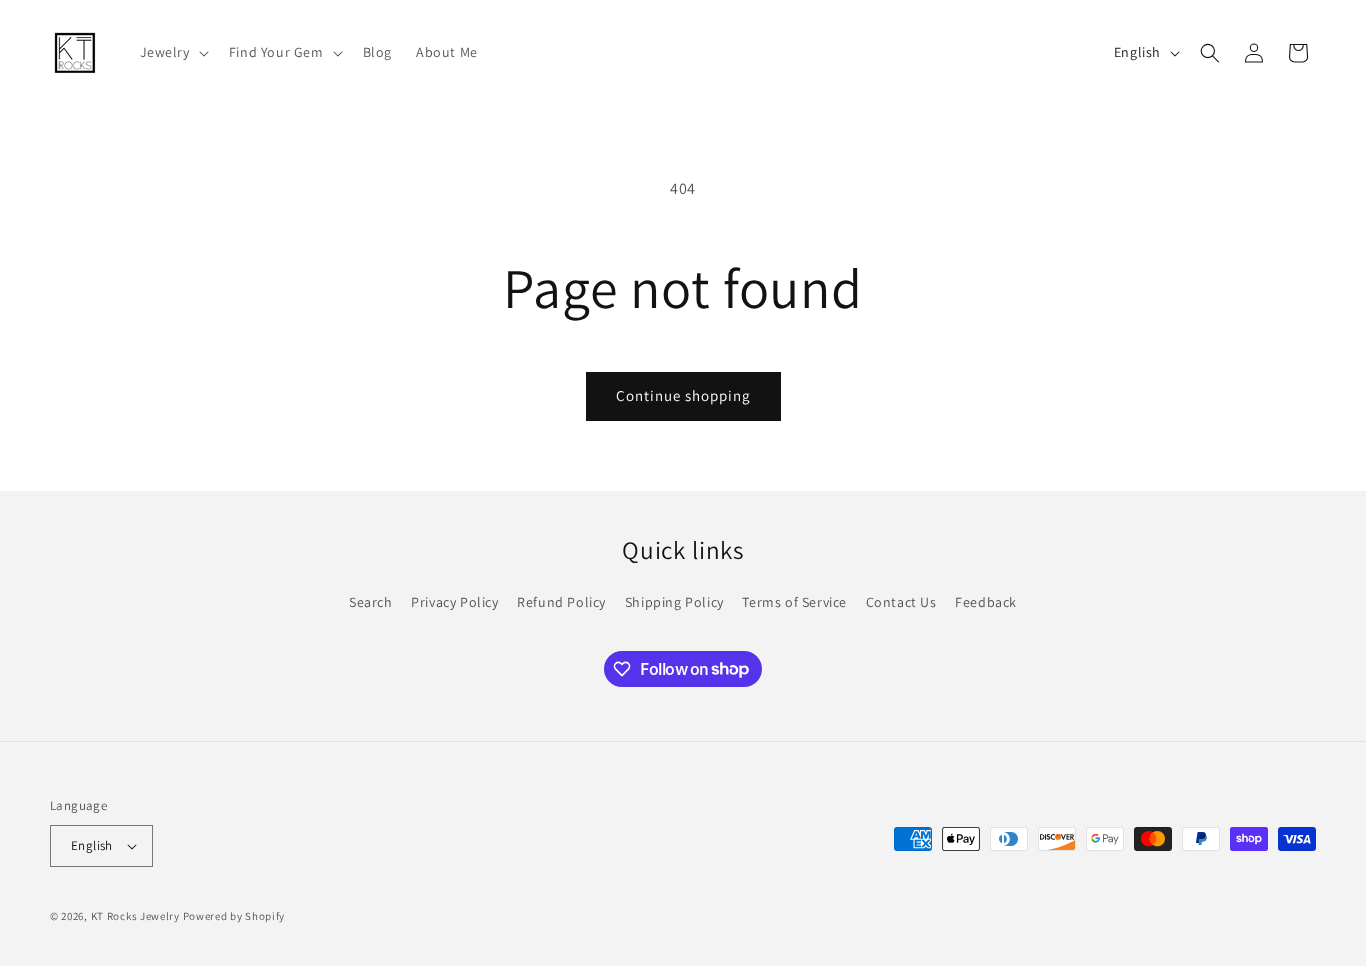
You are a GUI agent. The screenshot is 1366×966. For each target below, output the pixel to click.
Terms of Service (794, 602)
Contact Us (901, 602)
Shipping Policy (674, 602)
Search (371, 602)
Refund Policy (561, 602)
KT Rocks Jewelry (135, 916)
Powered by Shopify (234, 916)
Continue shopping (683, 395)
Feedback (986, 602)
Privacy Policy (454, 602)
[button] (172, 52)
